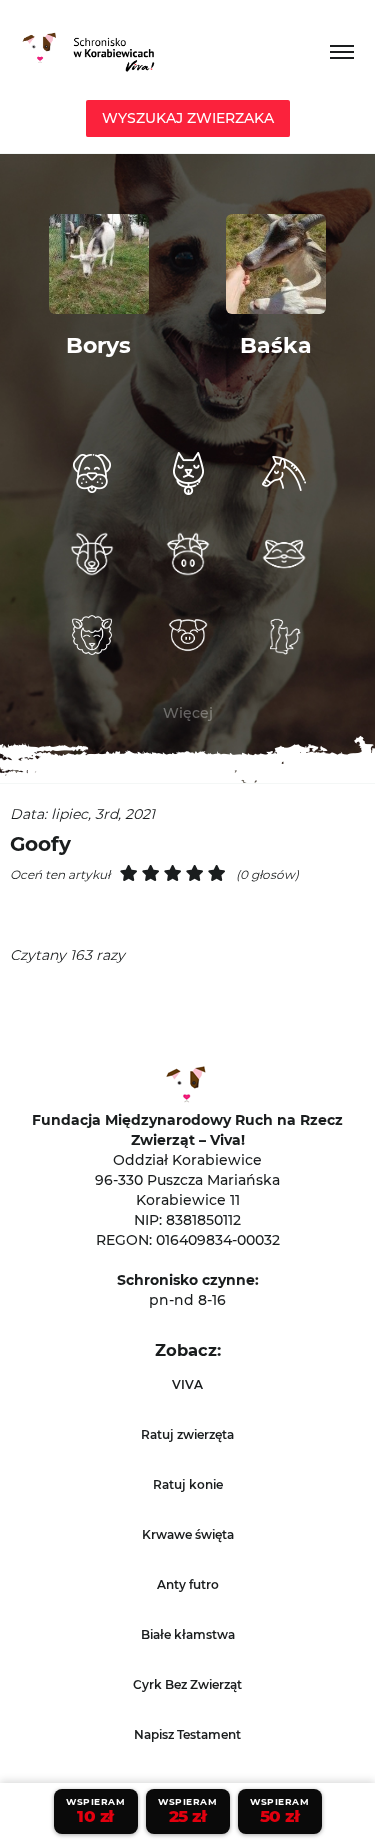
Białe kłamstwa (188, 1634)
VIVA (187, 1384)
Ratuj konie (188, 1484)
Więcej (188, 713)
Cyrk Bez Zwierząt (187, 1684)
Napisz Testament (187, 1734)
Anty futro (188, 1584)
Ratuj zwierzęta (187, 1434)
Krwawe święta (188, 1534)
